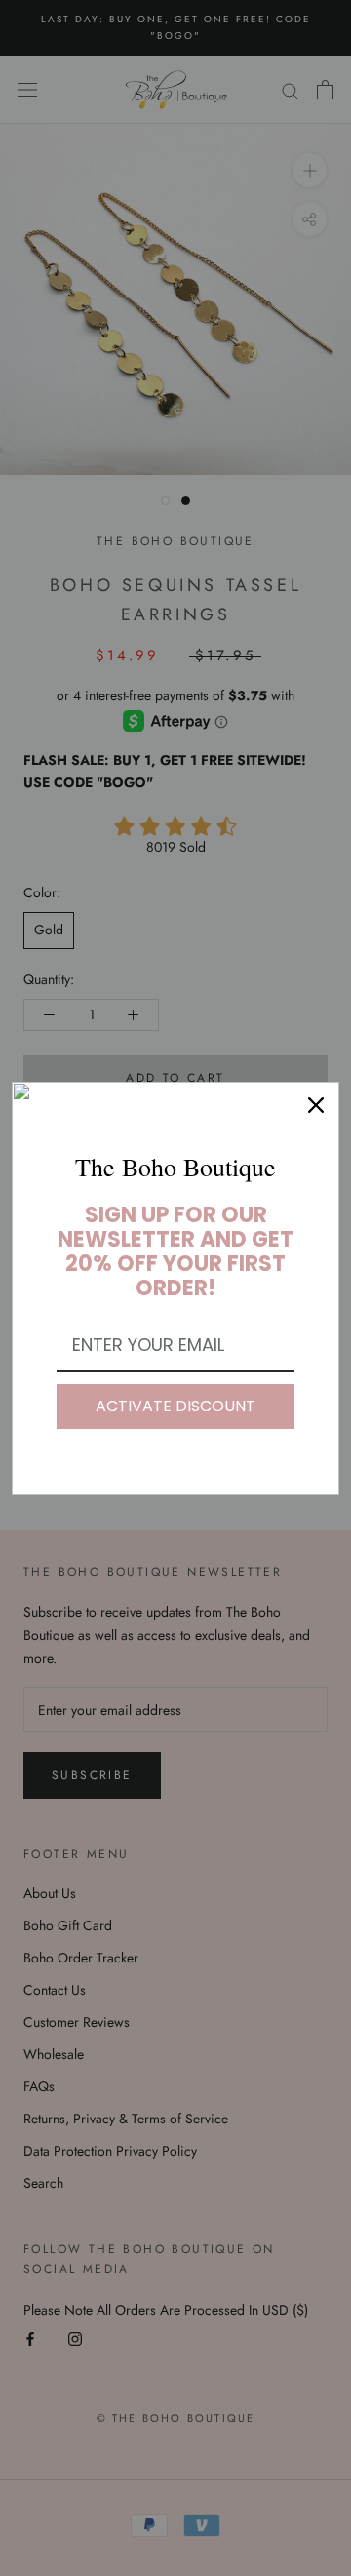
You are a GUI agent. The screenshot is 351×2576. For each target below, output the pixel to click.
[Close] (316, 1105)
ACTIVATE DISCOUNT (175, 1406)
